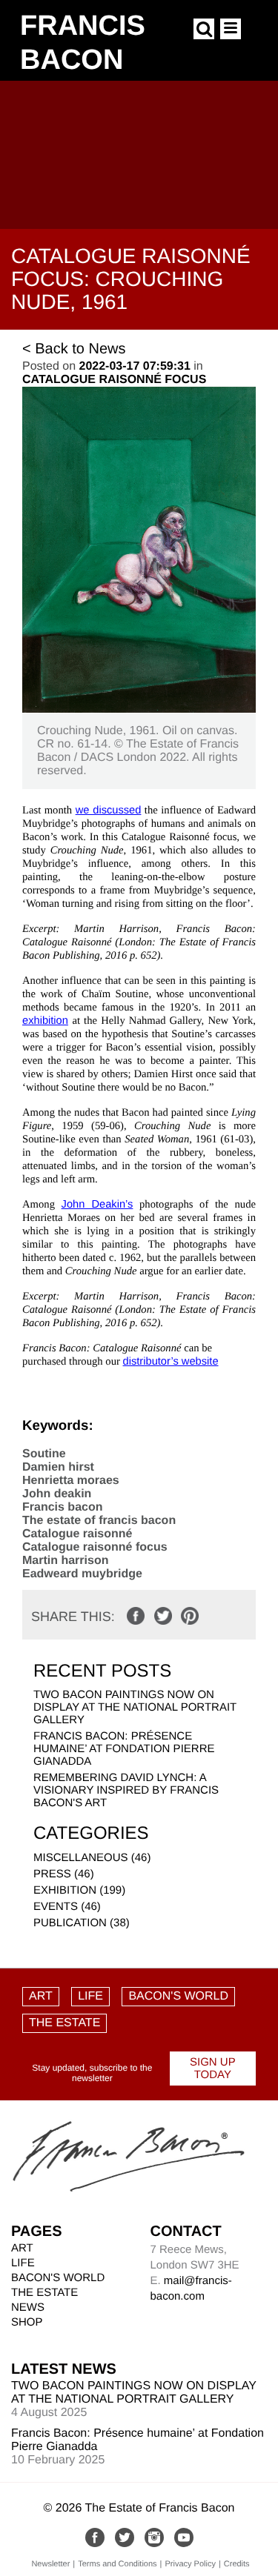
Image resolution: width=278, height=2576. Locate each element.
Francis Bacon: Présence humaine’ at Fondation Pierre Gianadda (124, 1749)
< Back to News (74, 349)
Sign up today (213, 2069)
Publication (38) (82, 1923)
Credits (237, 2564)
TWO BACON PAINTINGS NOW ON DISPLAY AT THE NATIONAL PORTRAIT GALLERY (135, 1707)
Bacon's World (178, 1996)
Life (23, 2263)
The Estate (44, 2293)
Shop (27, 2322)
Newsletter (50, 2564)
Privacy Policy (190, 2564)
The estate (64, 2023)
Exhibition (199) (79, 1890)
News (28, 2307)
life (90, 1996)
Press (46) (64, 1874)
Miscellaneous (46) (92, 1858)
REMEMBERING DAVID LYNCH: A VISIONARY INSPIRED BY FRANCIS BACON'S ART (126, 1790)
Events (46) (67, 1907)
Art (41, 1996)
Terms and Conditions (117, 2564)
